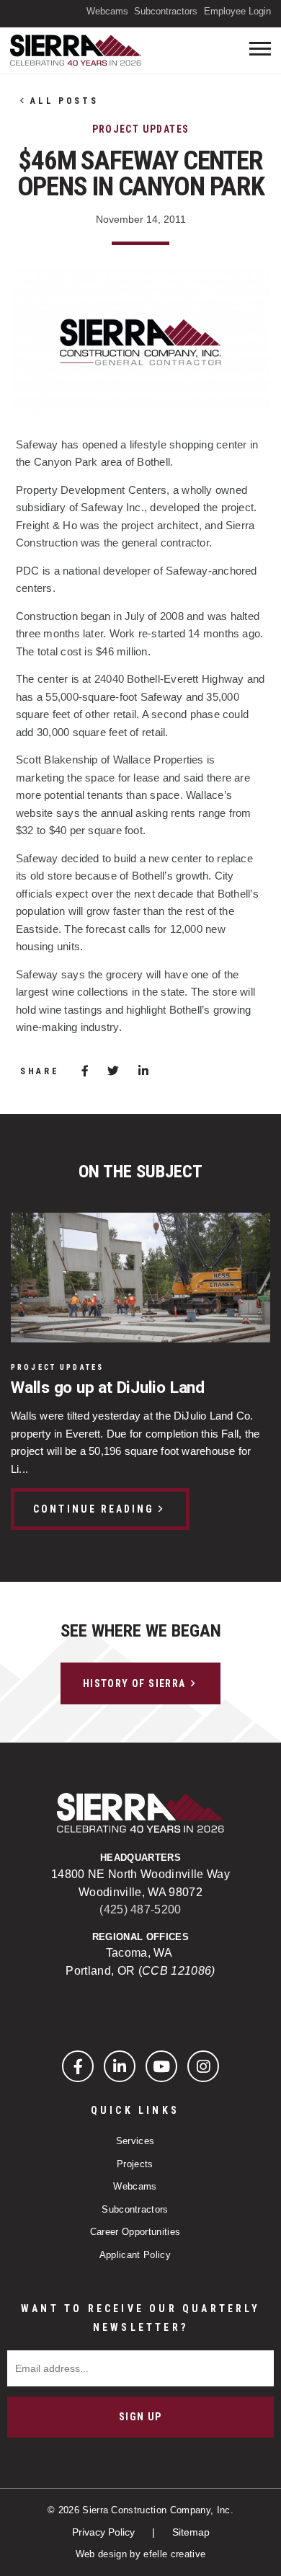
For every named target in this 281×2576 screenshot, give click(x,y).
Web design (101, 2554)
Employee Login (237, 11)
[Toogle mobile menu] (260, 49)
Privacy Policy (105, 2532)
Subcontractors (166, 11)
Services (135, 2141)
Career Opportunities (135, 2232)
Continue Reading (94, 1509)
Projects (135, 2164)
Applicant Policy (135, 2255)
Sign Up (140, 2417)
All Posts (64, 101)
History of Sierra (134, 1683)
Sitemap (191, 2532)
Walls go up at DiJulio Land (108, 1388)
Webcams (107, 11)
